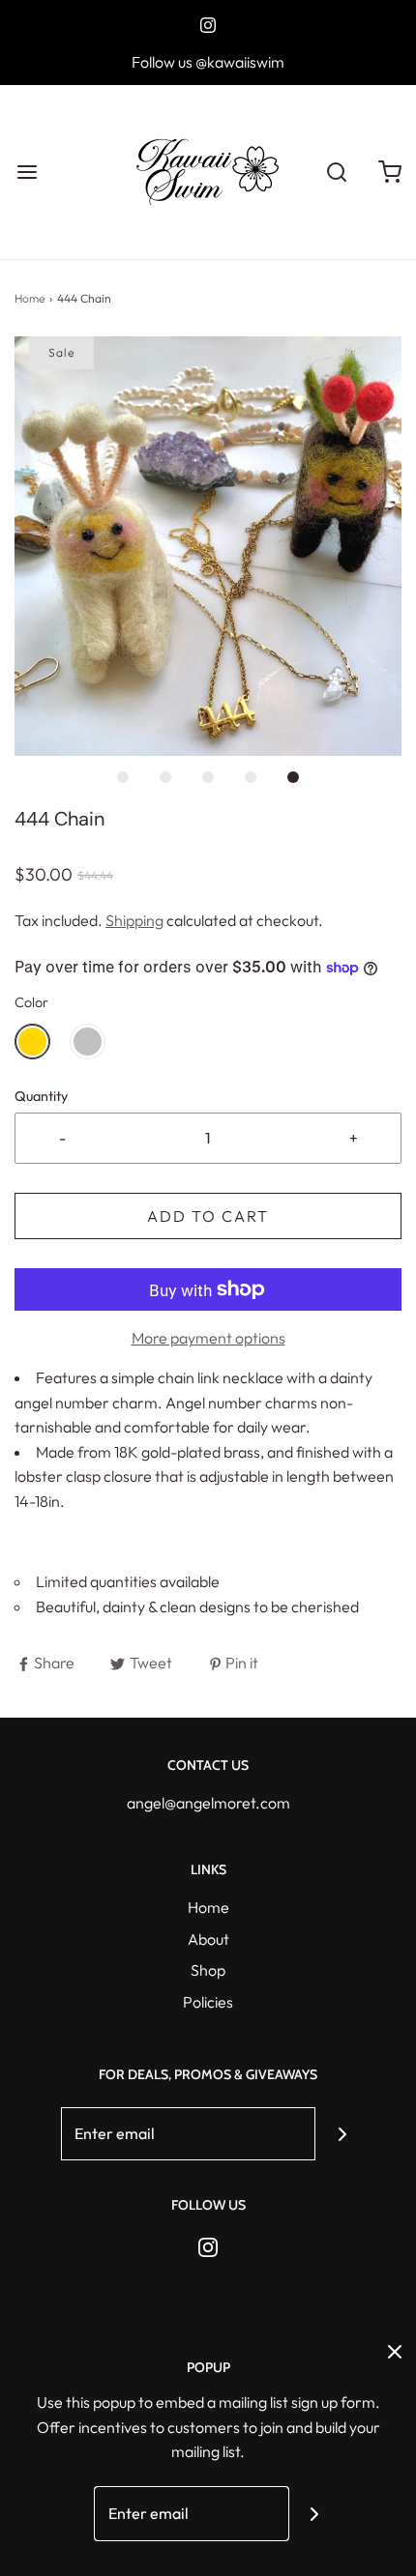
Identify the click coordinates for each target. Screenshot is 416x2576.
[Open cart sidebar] (389, 172)
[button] (208, 546)
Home (30, 298)
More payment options (208, 1338)
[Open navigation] (27, 172)
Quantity (41, 1096)
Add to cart (208, 1216)
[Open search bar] (336, 172)
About (208, 1939)
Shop (208, 1970)
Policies (208, 2002)
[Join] (342, 2134)
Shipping (134, 920)
